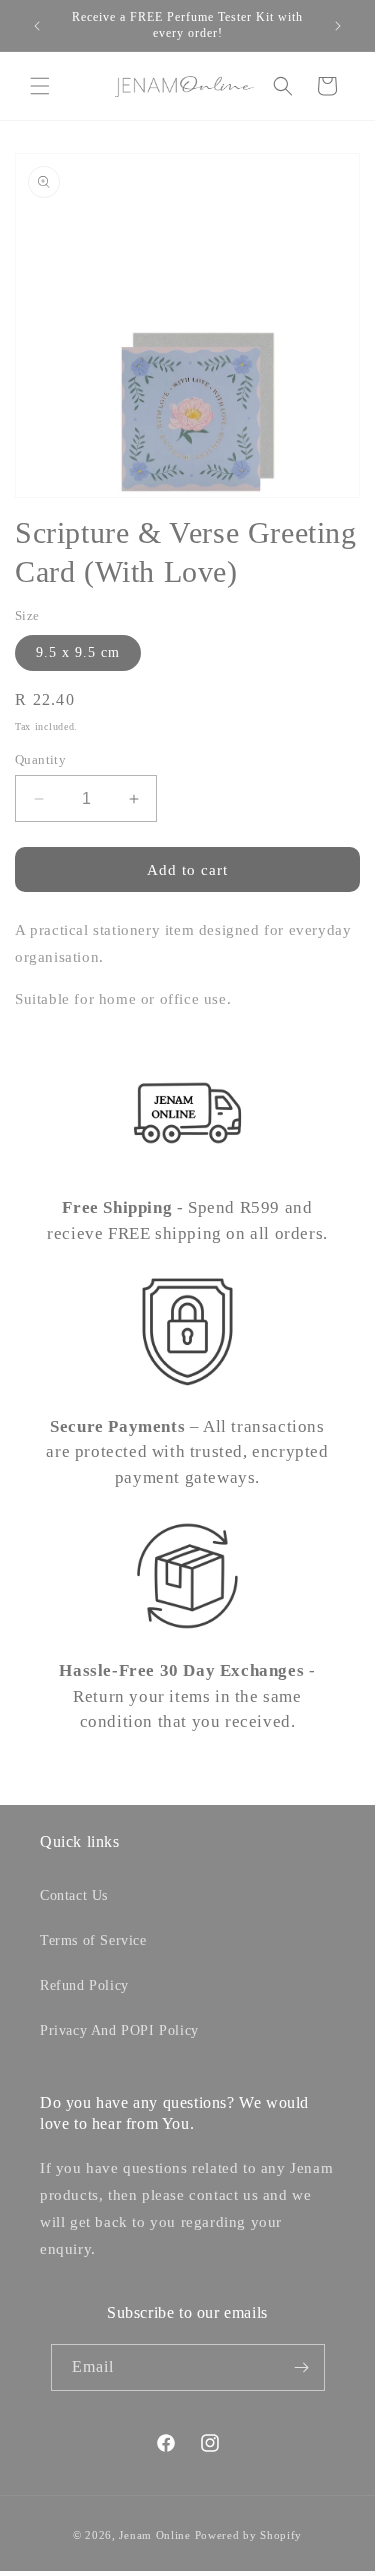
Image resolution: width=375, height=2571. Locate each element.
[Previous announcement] (37, 26)
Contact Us (74, 1895)
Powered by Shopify (249, 2535)
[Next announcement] (338, 26)
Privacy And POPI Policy (119, 2030)
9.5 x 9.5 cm (78, 652)
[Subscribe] (302, 2367)
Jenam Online (154, 2535)
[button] (40, 86)
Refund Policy (84, 1985)
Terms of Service (93, 1940)
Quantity (40, 759)
